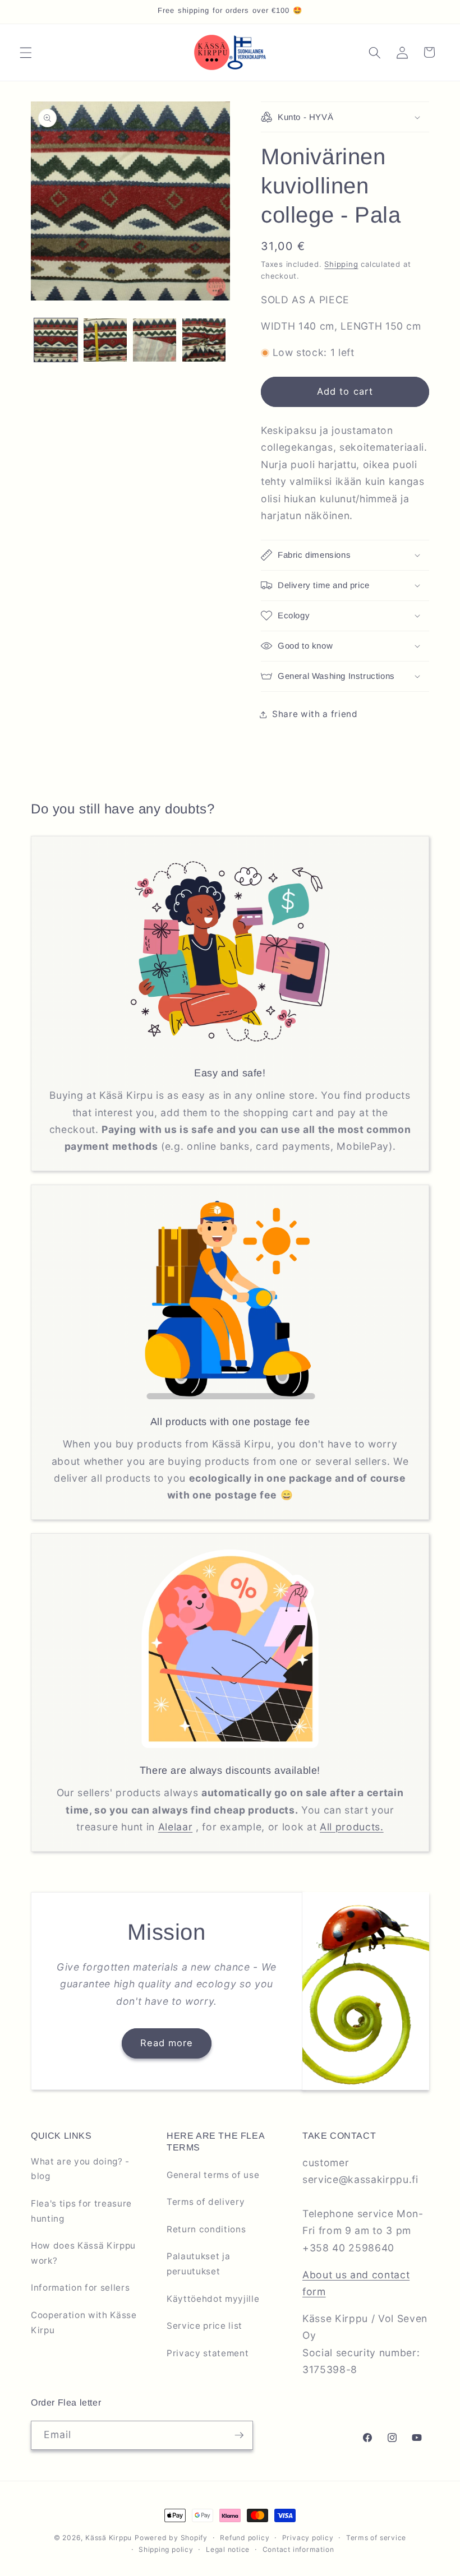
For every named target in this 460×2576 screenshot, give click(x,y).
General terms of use (213, 2175)
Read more (167, 2043)
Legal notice (228, 2549)
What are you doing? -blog (80, 2169)
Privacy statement (208, 2353)
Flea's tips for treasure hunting (81, 2211)
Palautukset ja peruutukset (198, 2264)
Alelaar (176, 1827)
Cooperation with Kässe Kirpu (84, 2323)
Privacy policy (308, 2538)
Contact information (298, 2549)
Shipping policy (166, 2549)
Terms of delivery (206, 2202)
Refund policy (245, 2538)
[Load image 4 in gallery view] (204, 340)
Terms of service (376, 2538)
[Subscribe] (239, 2435)
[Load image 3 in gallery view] (155, 340)
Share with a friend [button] (315, 714)
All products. (352, 1827)
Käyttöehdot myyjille (213, 2299)
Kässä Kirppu (109, 2538)
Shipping (341, 264)
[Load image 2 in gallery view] (105, 340)
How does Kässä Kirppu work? (83, 2253)
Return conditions (206, 2229)
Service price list (204, 2326)
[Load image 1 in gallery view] (56, 340)
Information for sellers (80, 2288)
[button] (26, 52)
